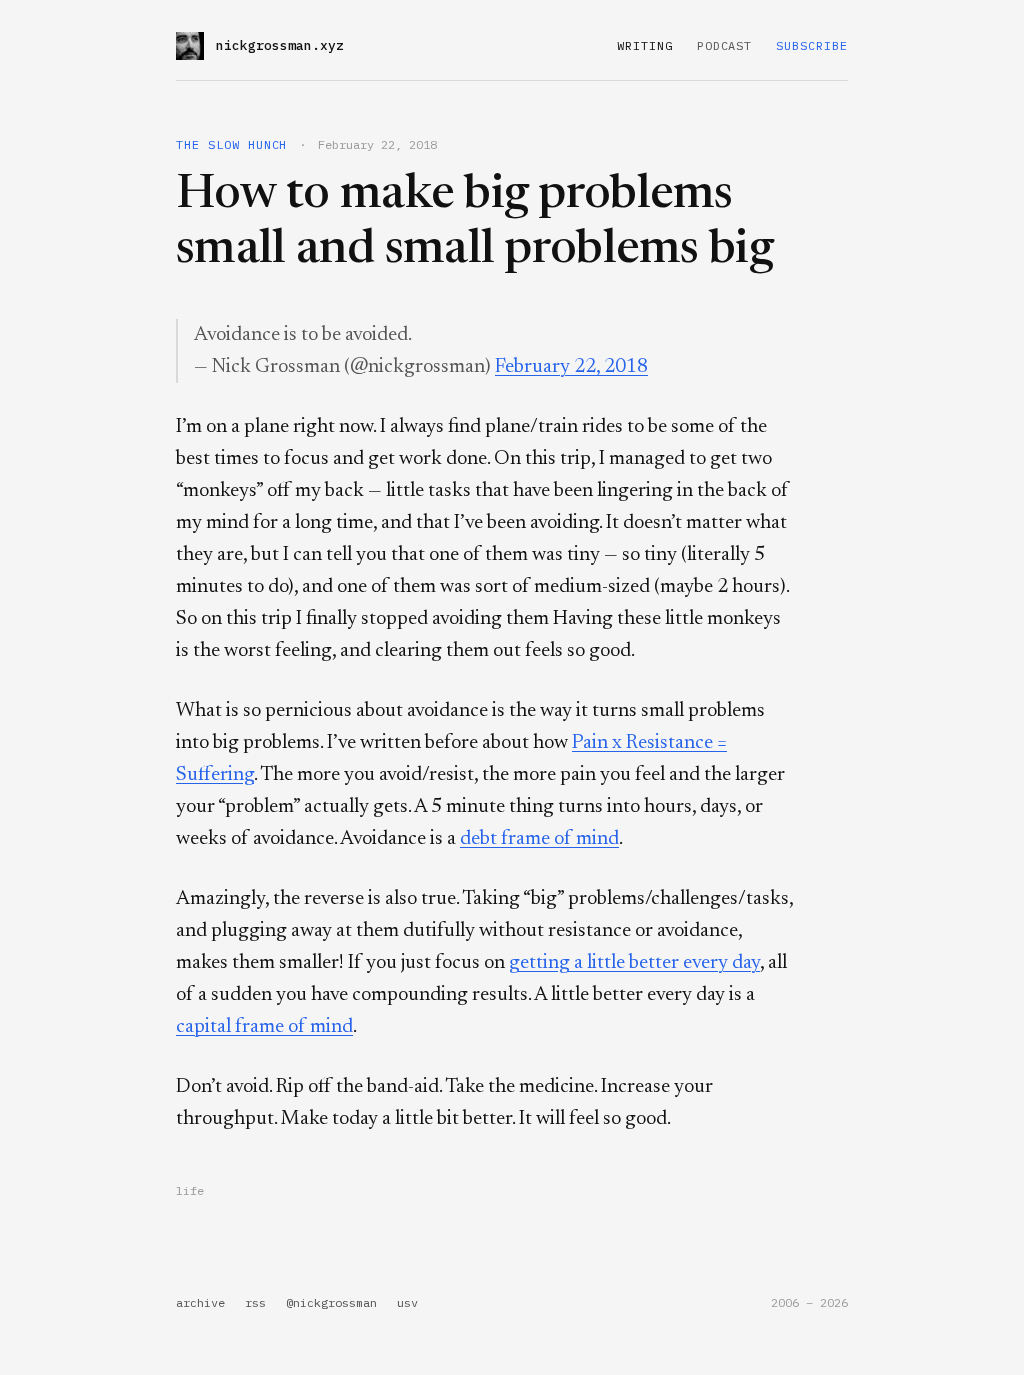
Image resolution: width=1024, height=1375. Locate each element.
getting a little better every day (634, 963)
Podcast (725, 45)
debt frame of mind (539, 839)
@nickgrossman (331, 1302)
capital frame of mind (264, 1027)
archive (200, 1302)
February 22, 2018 (571, 367)
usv (407, 1302)
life (190, 1190)
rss (255, 1302)
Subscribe (812, 45)
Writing (645, 45)
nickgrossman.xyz (280, 45)
